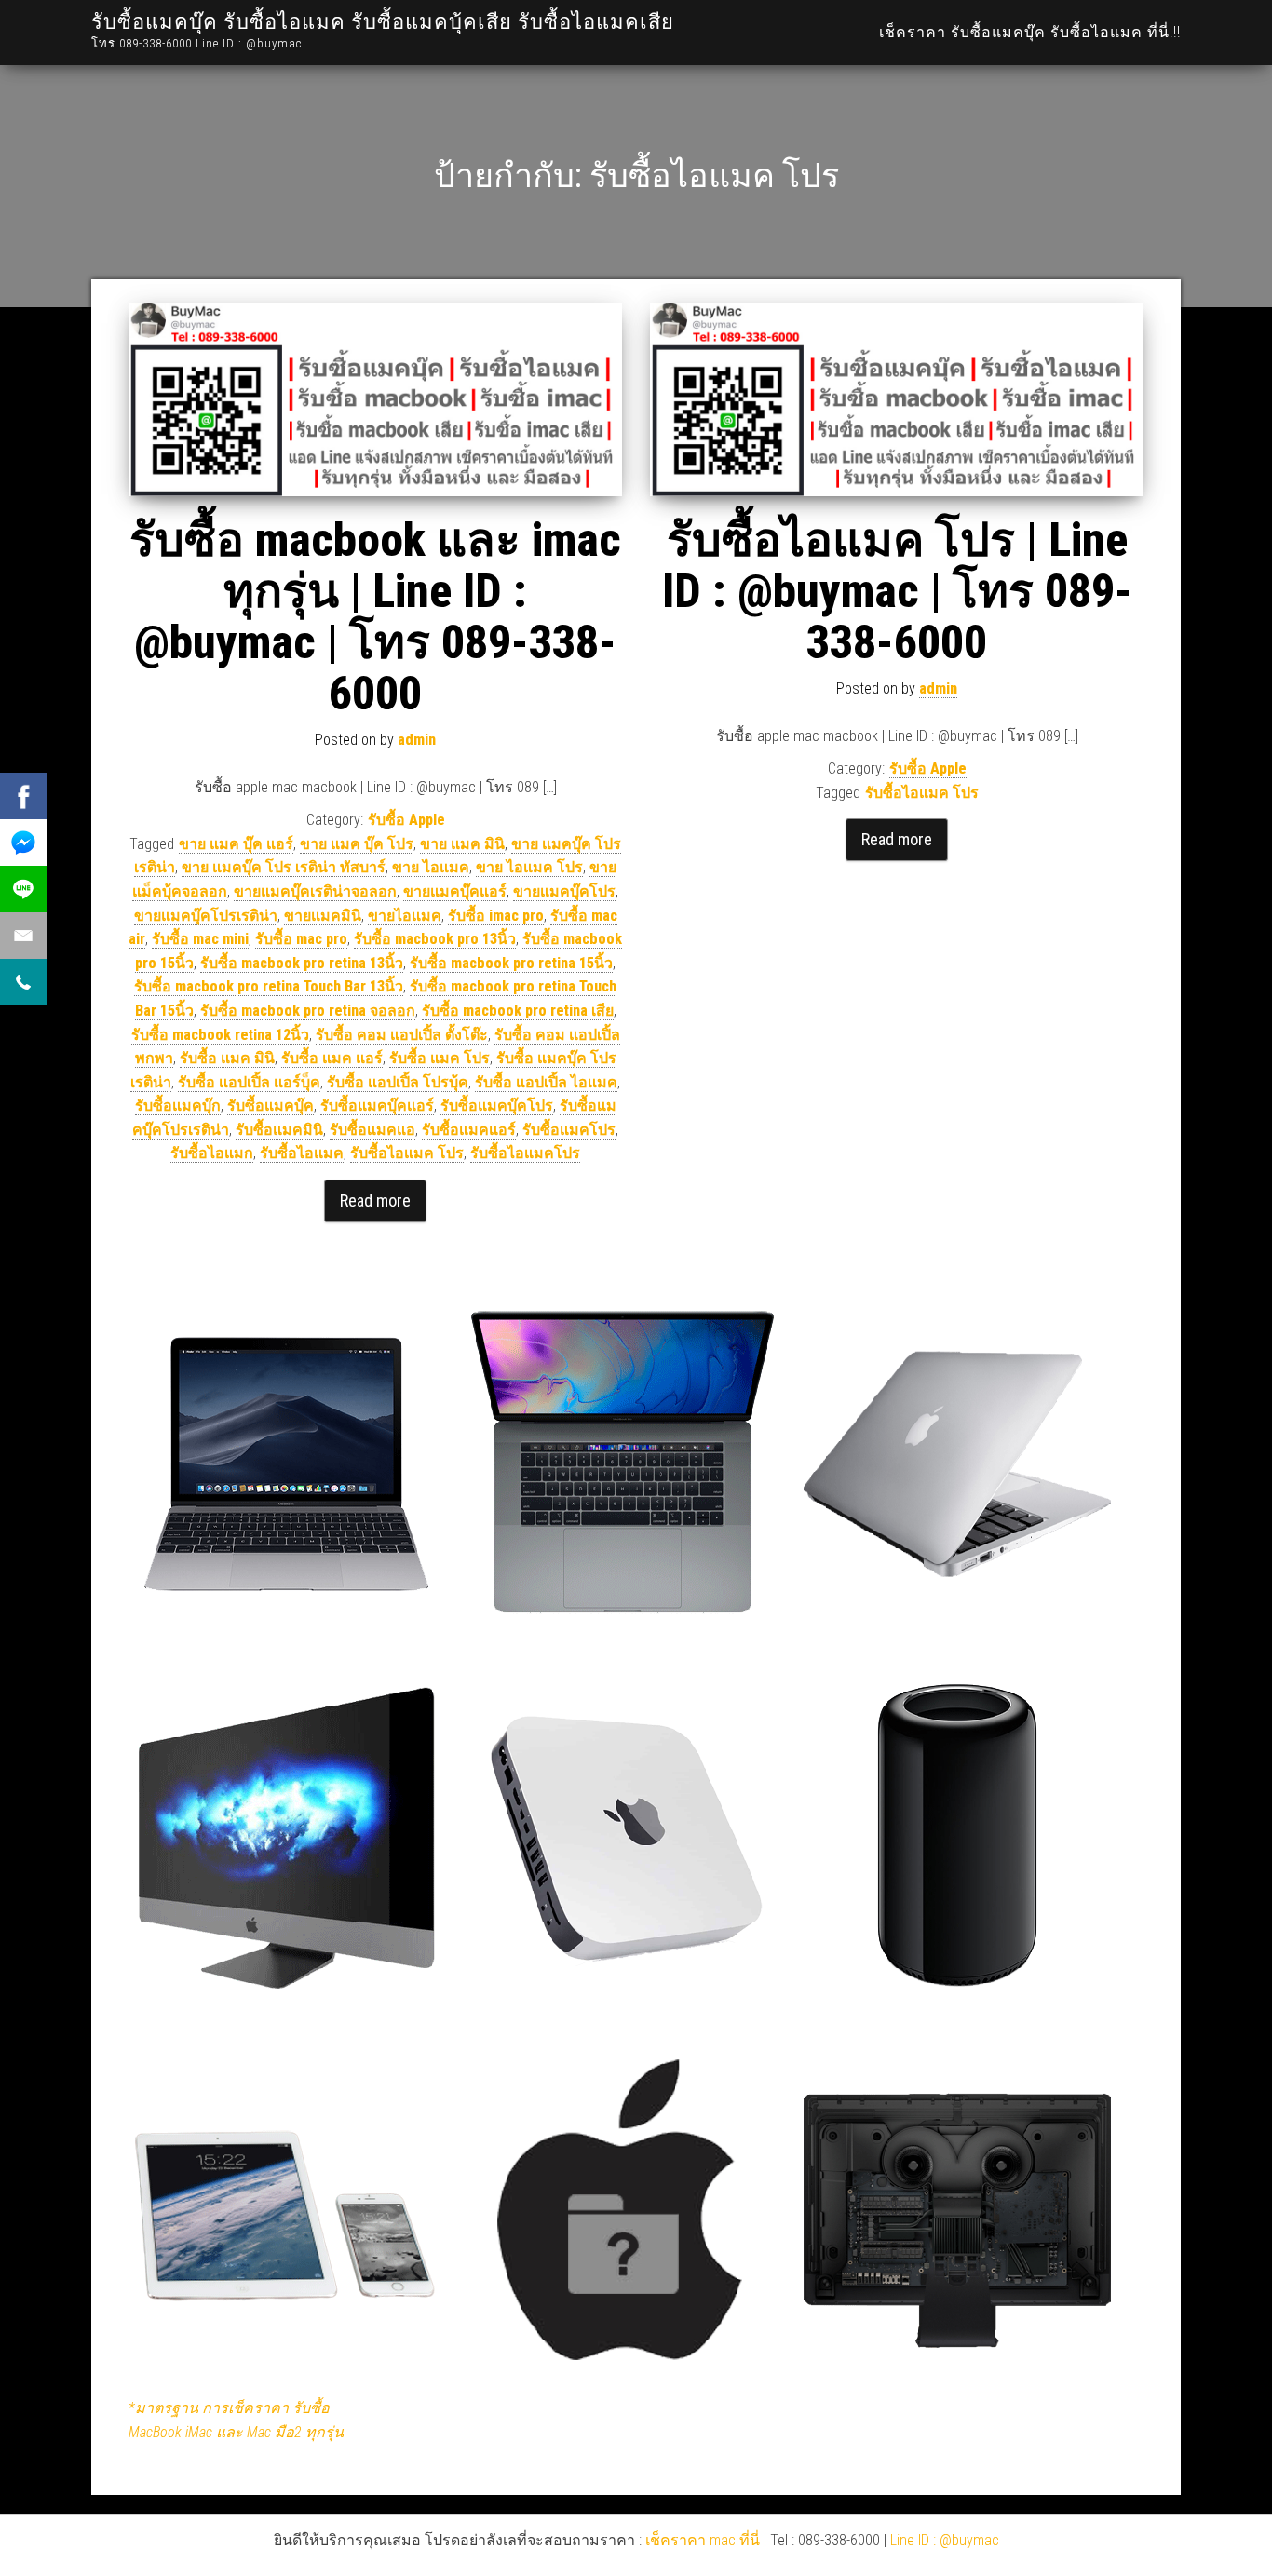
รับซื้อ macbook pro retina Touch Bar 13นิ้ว (269, 986)
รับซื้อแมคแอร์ (469, 1130)
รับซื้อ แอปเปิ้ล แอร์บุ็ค (249, 1082)
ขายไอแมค (405, 916)
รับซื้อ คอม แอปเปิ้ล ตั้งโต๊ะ (402, 1035)
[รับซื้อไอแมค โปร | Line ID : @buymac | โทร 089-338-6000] (897, 399)
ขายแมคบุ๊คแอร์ (455, 891)
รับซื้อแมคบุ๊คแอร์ (377, 1106)
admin (417, 740)
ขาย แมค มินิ (462, 844)
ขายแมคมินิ (323, 916)
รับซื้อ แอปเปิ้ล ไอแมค (546, 1082)
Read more (375, 1200)
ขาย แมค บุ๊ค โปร (357, 844)
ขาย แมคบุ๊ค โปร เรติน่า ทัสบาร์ (284, 867)
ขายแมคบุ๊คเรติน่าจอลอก (315, 891)
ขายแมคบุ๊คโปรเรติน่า (206, 916)
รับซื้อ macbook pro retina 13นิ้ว (302, 963)
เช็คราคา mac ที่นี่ (703, 2540)
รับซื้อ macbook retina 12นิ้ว (220, 1035)
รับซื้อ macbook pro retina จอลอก (308, 1011)
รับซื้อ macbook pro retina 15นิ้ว (511, 963)
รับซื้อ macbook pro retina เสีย (518, 1011)
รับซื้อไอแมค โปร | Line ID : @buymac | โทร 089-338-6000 (897, 591)
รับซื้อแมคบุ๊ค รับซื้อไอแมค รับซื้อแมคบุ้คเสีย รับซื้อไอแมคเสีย (383, 22)
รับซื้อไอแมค (302, 1153)
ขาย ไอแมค (431, 867)
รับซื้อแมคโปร (569, 1130)
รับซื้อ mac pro (301, 939)
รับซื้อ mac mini (200, 939)
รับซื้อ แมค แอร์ (332, 1058)
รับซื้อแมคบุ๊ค (271, 1106)
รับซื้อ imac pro (496, 916)
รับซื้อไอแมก (212, 1153)
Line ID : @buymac (945, 2540)
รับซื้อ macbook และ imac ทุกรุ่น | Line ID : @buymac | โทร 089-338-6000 (375, 617)
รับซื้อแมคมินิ (279, 1130)
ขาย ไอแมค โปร (529, 867)
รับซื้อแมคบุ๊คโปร (497, 1106)
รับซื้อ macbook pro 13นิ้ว (435, 939)
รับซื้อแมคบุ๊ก (178, 1106)
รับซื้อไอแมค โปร (407, 1153)
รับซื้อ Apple (406, 820)
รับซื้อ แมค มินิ (227, 1058)
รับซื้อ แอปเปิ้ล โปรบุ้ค (398, 1082)
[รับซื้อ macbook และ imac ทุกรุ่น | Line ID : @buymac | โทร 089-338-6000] (375, 399)
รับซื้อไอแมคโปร (525, 1153)
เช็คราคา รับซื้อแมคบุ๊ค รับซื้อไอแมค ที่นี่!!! (1030, 32)
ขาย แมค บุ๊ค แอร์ (236, 844)
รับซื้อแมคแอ (372, 1130)
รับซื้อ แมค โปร (440, 1058)
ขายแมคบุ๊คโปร (564, 891)
